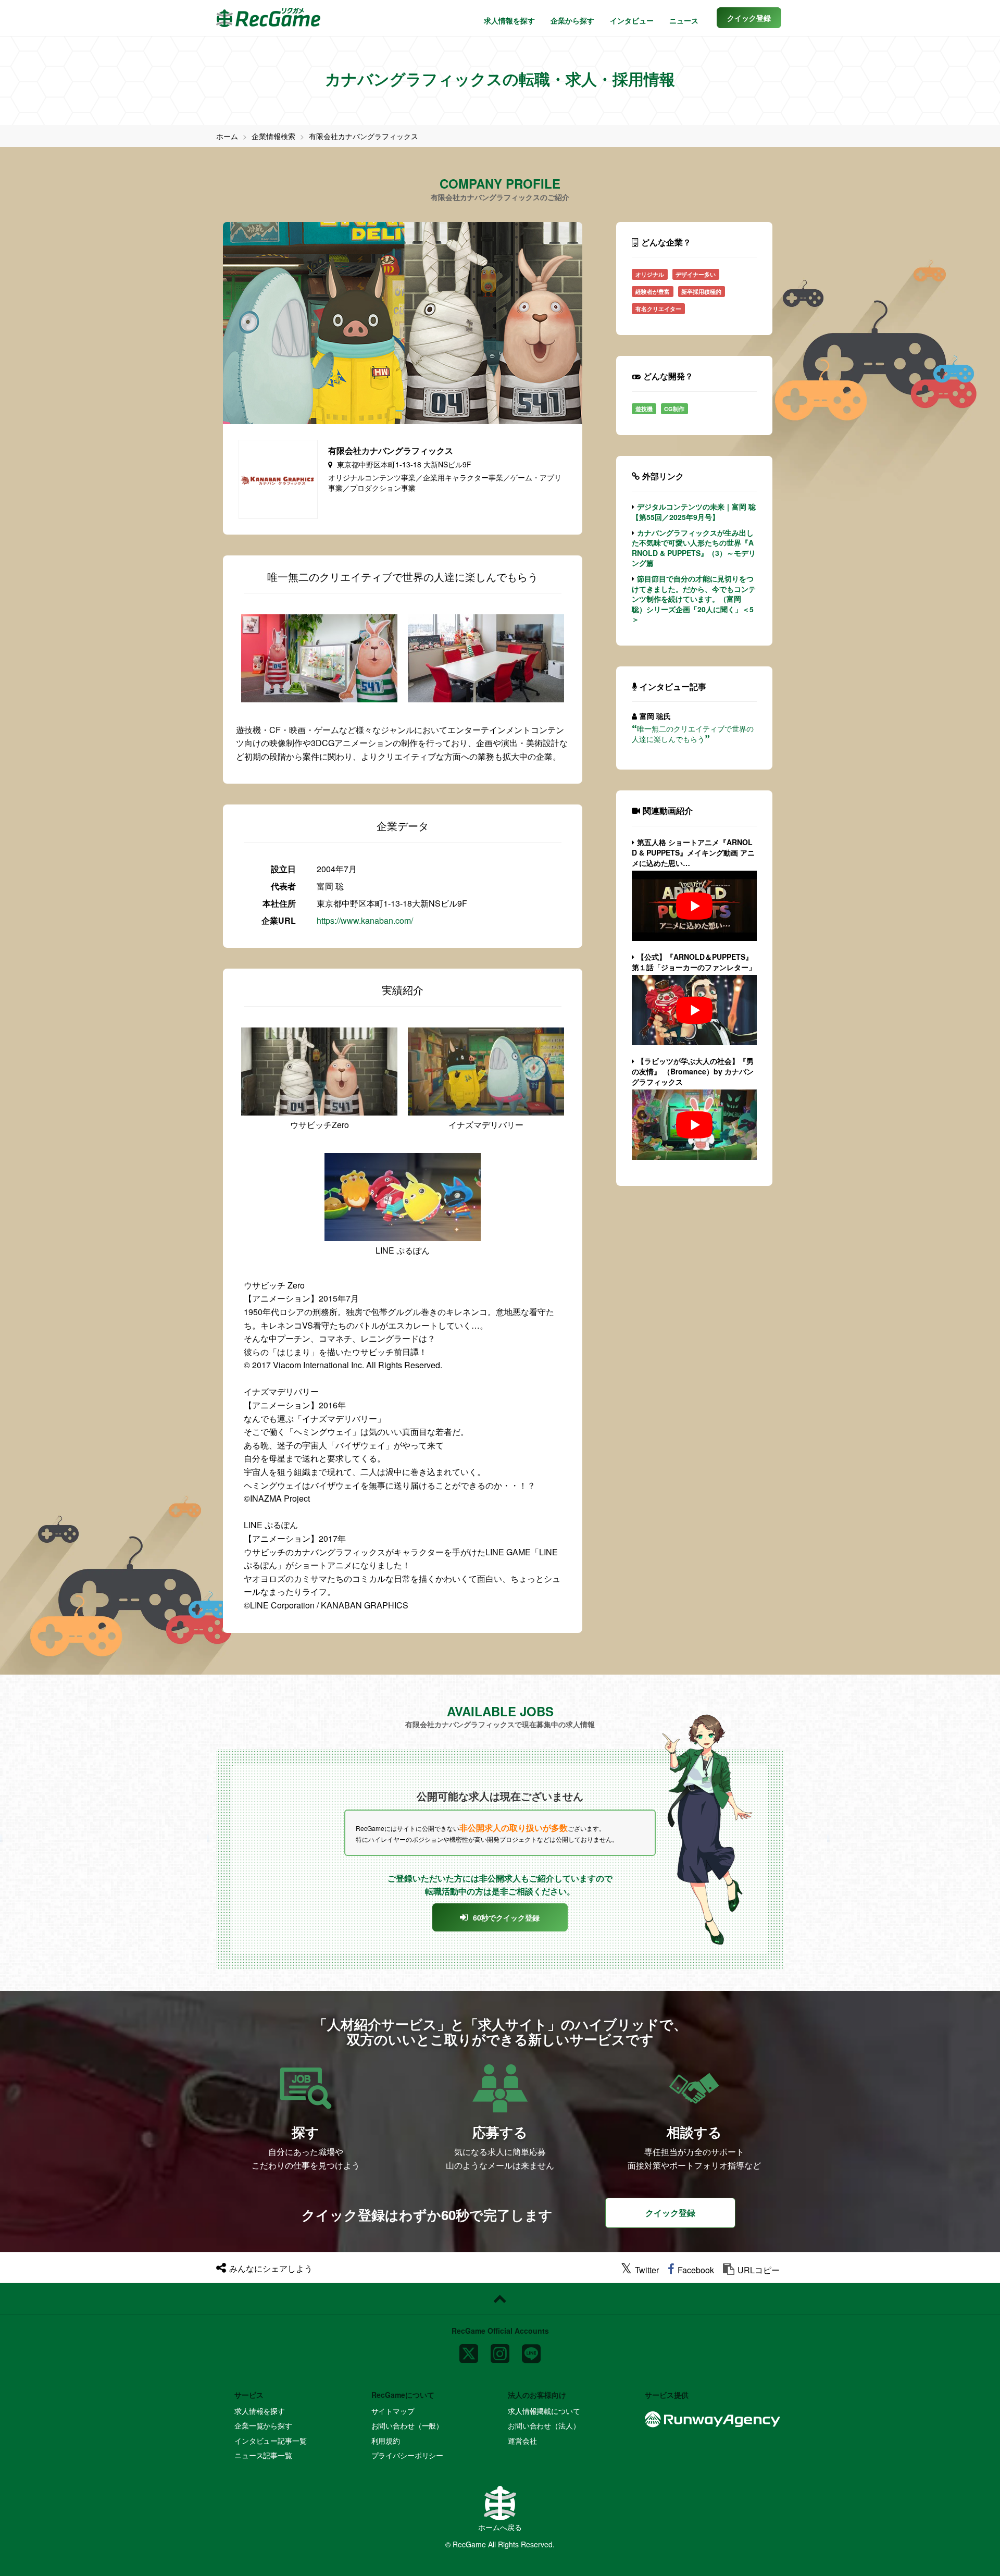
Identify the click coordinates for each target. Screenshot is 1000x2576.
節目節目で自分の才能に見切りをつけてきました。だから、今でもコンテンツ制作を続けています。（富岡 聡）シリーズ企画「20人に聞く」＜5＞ (694, 599)
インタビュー (632, 20)
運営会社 (522, 2441)
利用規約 (386, 2441)
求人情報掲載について (544, 2411)
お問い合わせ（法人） (544, 2425)
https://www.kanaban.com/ (365, 920)
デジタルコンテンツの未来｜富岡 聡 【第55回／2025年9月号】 (694, 512)
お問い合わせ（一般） (408, 2425)
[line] (531, 2350)
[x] (469, 2350)
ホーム (227, 136)
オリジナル (650, 274)
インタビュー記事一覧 (271, 2441)
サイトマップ (393, 2411)
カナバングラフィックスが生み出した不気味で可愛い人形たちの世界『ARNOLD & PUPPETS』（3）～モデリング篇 (694, 548)
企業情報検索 (273, 136)
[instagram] (500, 2350)
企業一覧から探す (263, 2425)
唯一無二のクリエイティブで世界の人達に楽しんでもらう (693, 734)
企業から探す (572, 20)
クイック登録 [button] (670, 2213)
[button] (749, 18)
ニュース (684, 20)
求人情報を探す (509, 20)
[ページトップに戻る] (500, 2299)
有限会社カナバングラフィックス (364, 136)
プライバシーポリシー (408, 2455)
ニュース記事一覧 (263, 2455)
